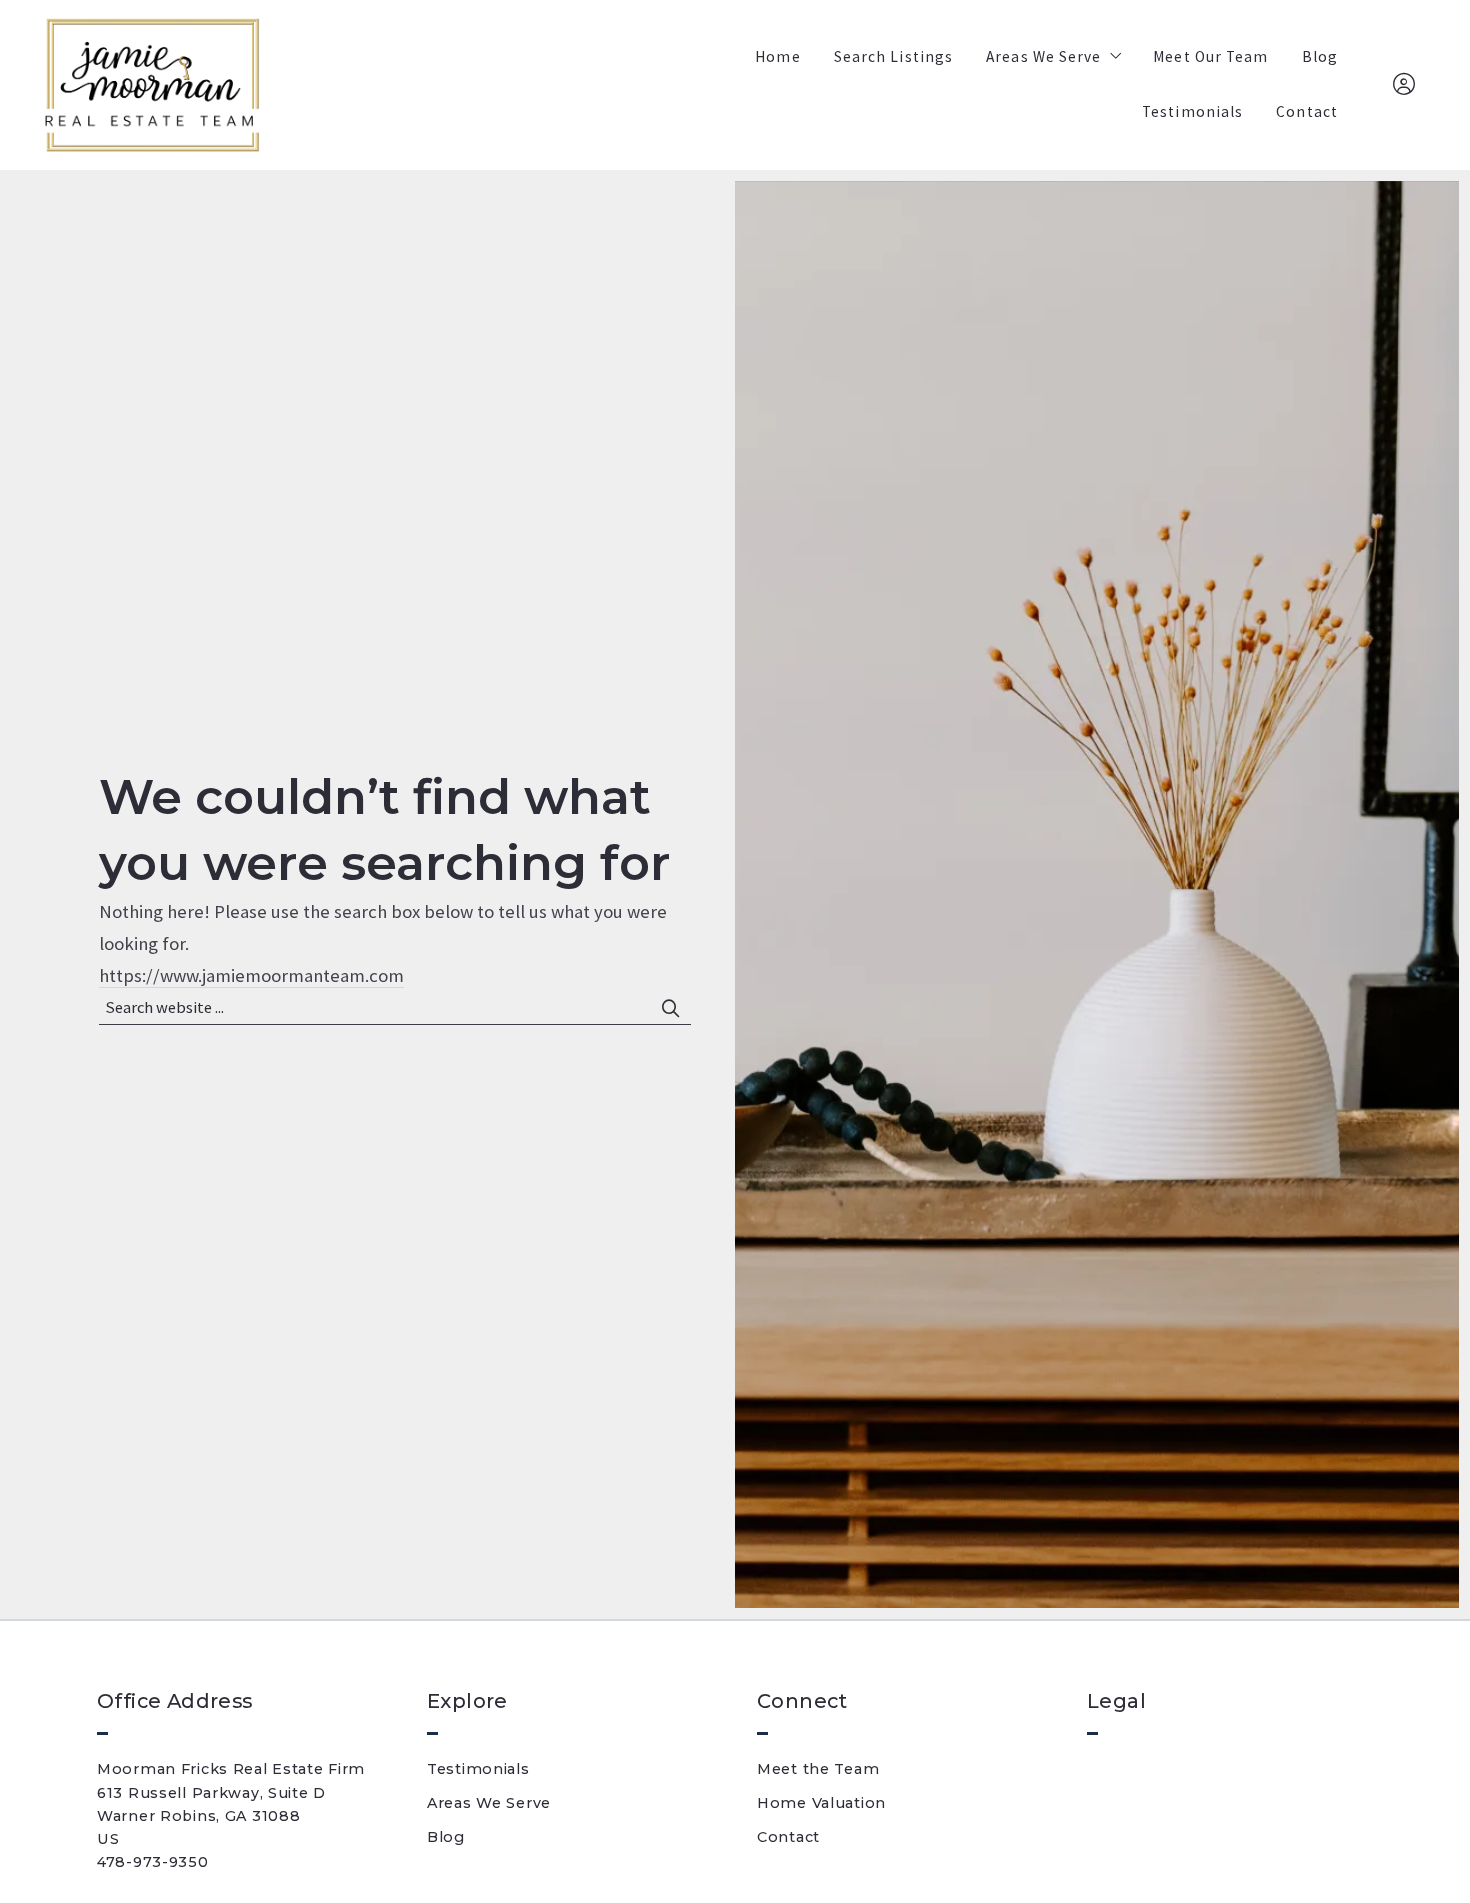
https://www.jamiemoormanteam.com (251, 975)
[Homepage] (152, 85)
